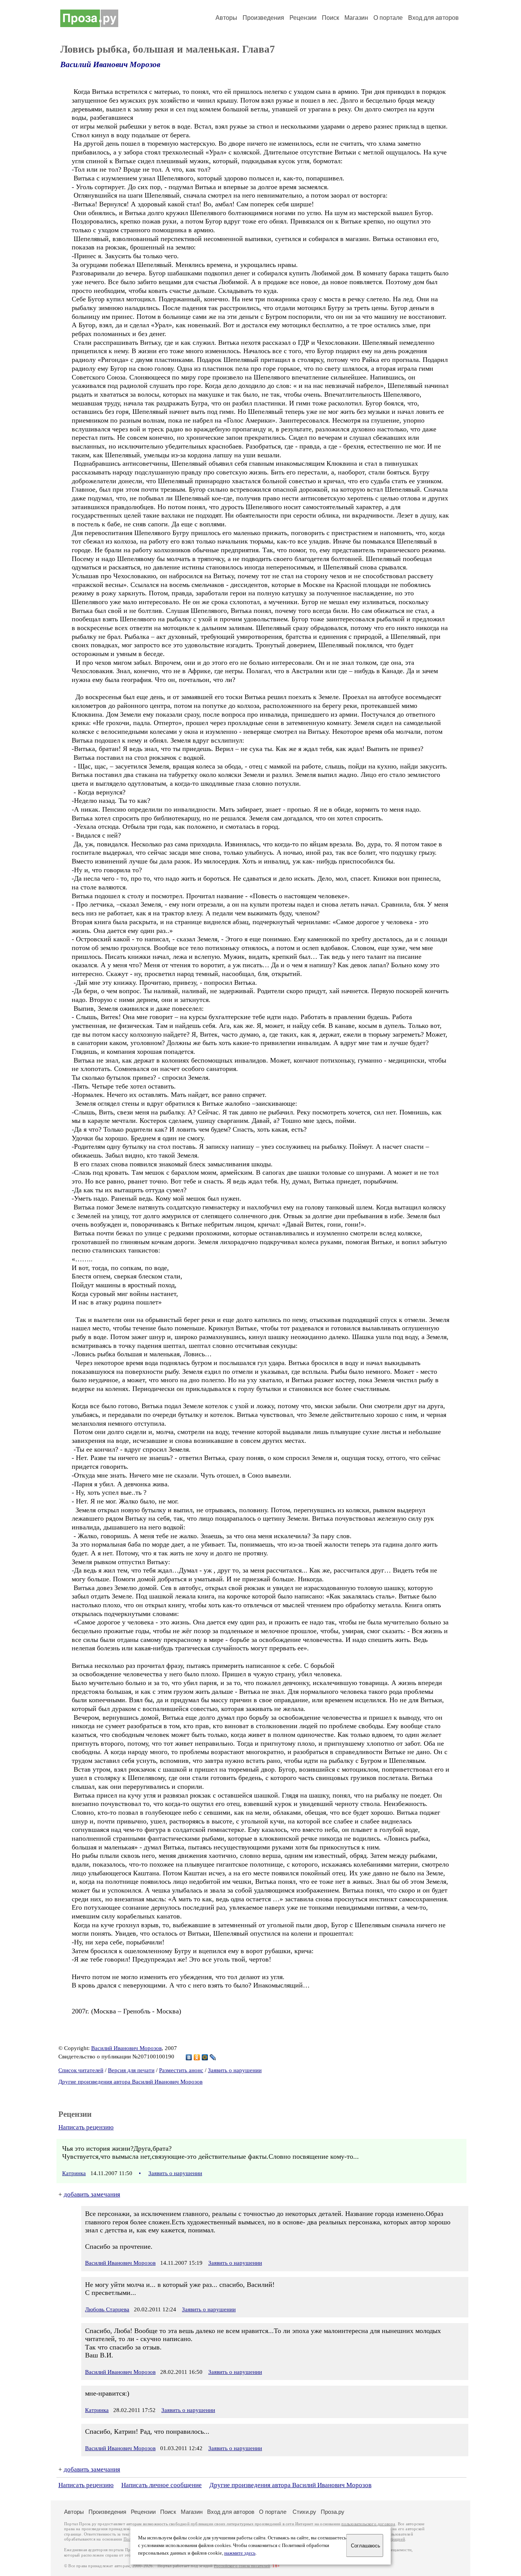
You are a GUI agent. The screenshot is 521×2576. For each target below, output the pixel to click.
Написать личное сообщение (162, 2485)
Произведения (263, 18)
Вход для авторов (433, 18)
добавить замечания (92, 2194)
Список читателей (81, 2070)
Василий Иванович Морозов (110, 64)
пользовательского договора (368, 2524)
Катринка (74, 2173)
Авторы (226, 18)
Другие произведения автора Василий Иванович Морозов (130, 2082)
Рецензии (303, 18)
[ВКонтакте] (189, 2057)
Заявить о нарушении (235, 2070)
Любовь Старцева (107, 2309)
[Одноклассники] (197, 2057)
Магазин (356, 18)
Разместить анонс (181, 2070)
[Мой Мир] (205, 2057)
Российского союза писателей (242, 2566)
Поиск (330, 18)
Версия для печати (131, 2070)
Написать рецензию (86, 2127)
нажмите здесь (240, 2553)
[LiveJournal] (213, 2057)
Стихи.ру (304, 2512)
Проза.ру (333, 2512)
